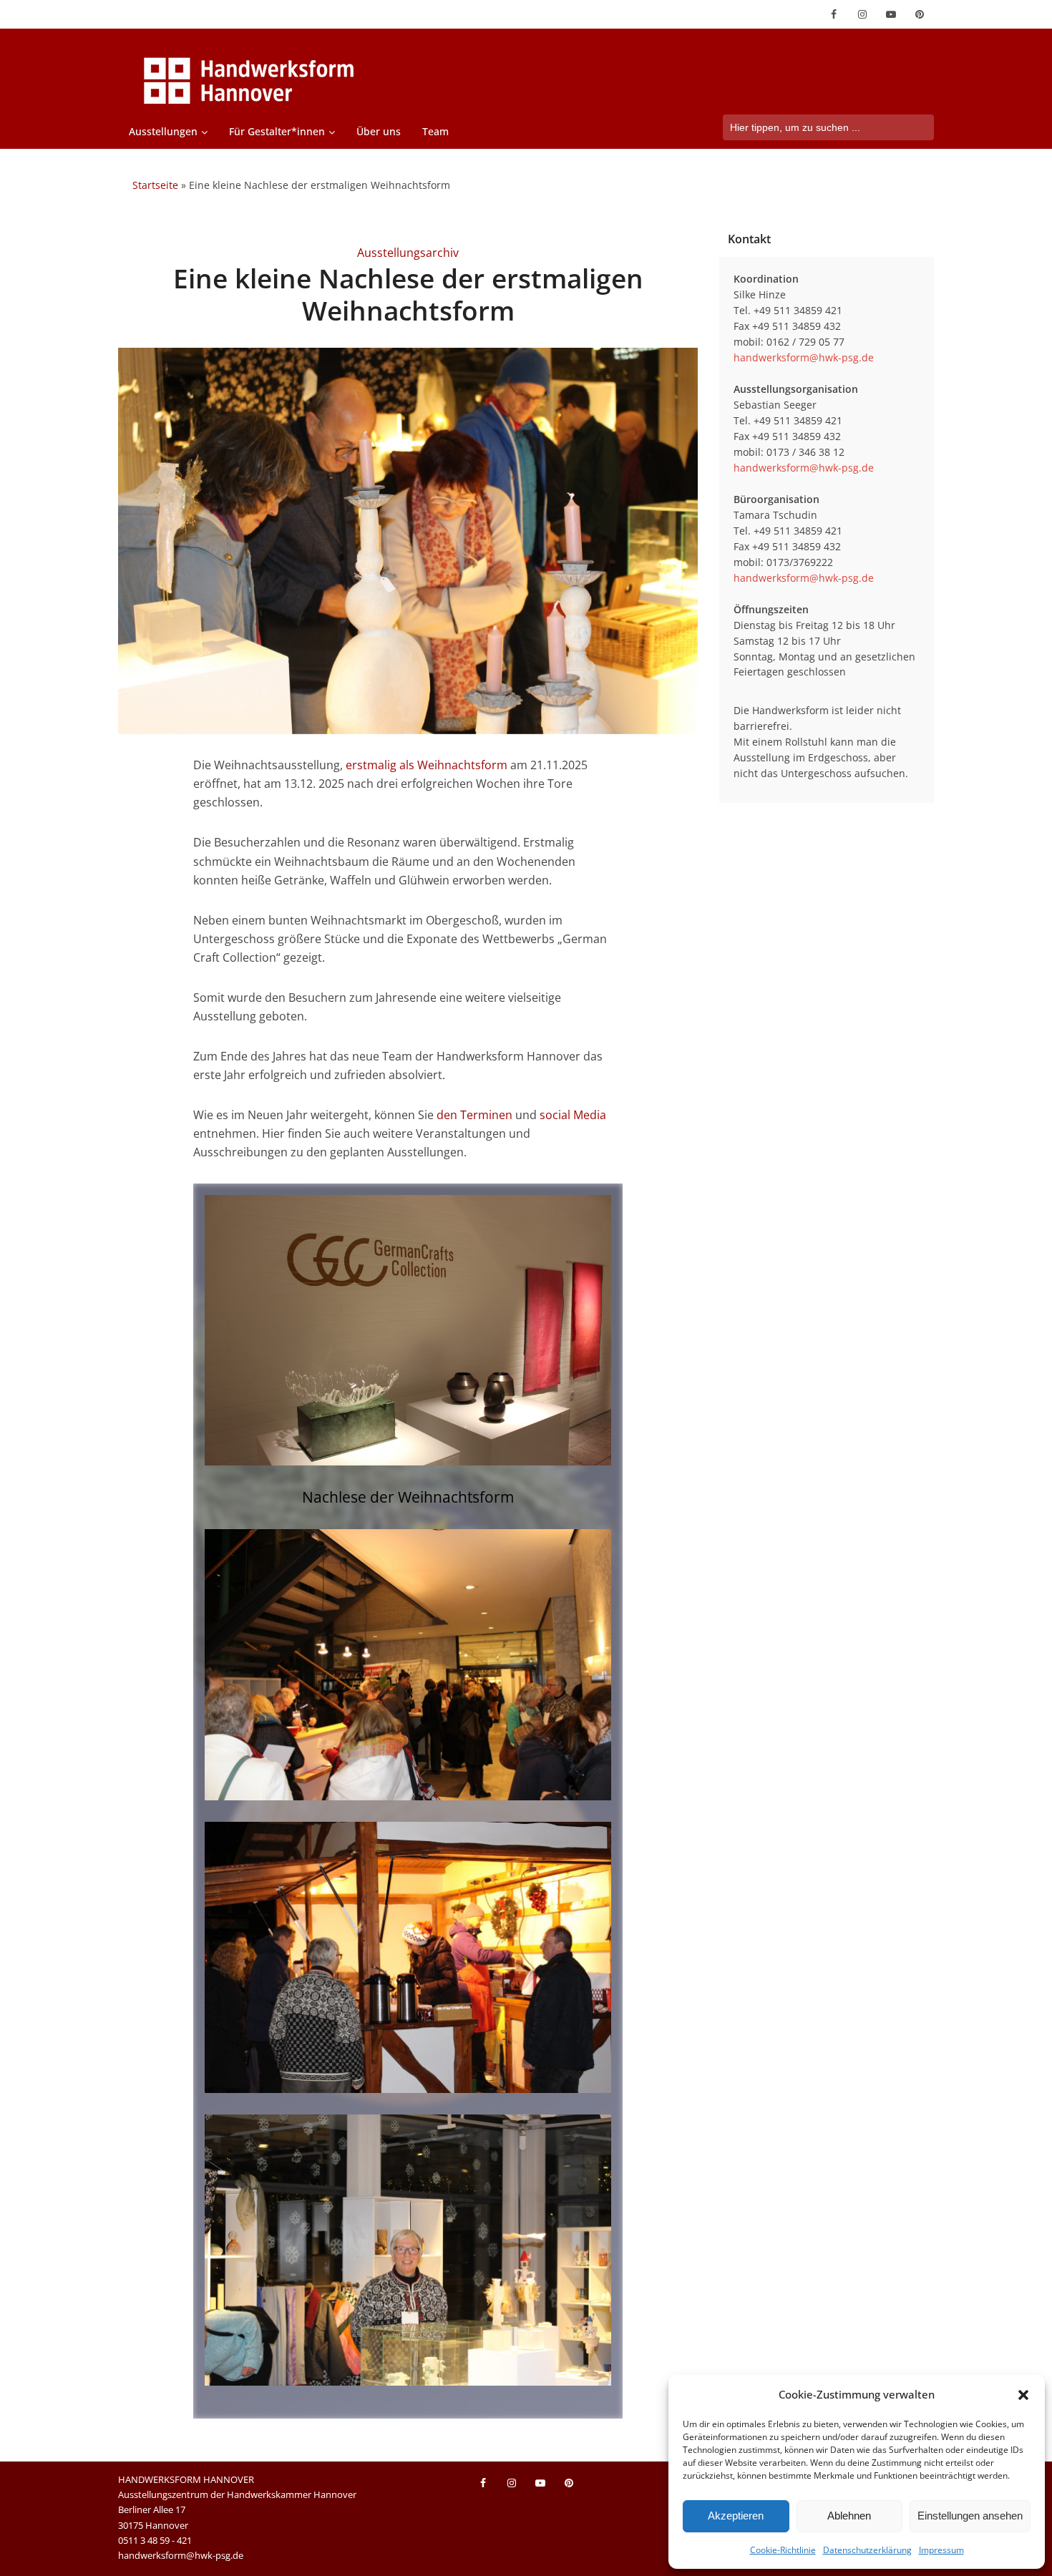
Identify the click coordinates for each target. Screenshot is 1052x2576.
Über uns (379, 131)
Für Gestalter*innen (277, 131)
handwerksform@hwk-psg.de (804, 357)
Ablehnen (849, 2516)
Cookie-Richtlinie (783, 2550)
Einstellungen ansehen (970, 2516)
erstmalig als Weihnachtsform (427, 765)
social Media (573, 1115)
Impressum (941, 2550)
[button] (1023, 2395)
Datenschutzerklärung (867, 2550)
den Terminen (474, 1115)
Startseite (155, 185)
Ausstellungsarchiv (408, 253)
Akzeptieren (736, 2516)
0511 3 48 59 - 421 (155, 2540)
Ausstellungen (163, 131)
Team (435, 131)
